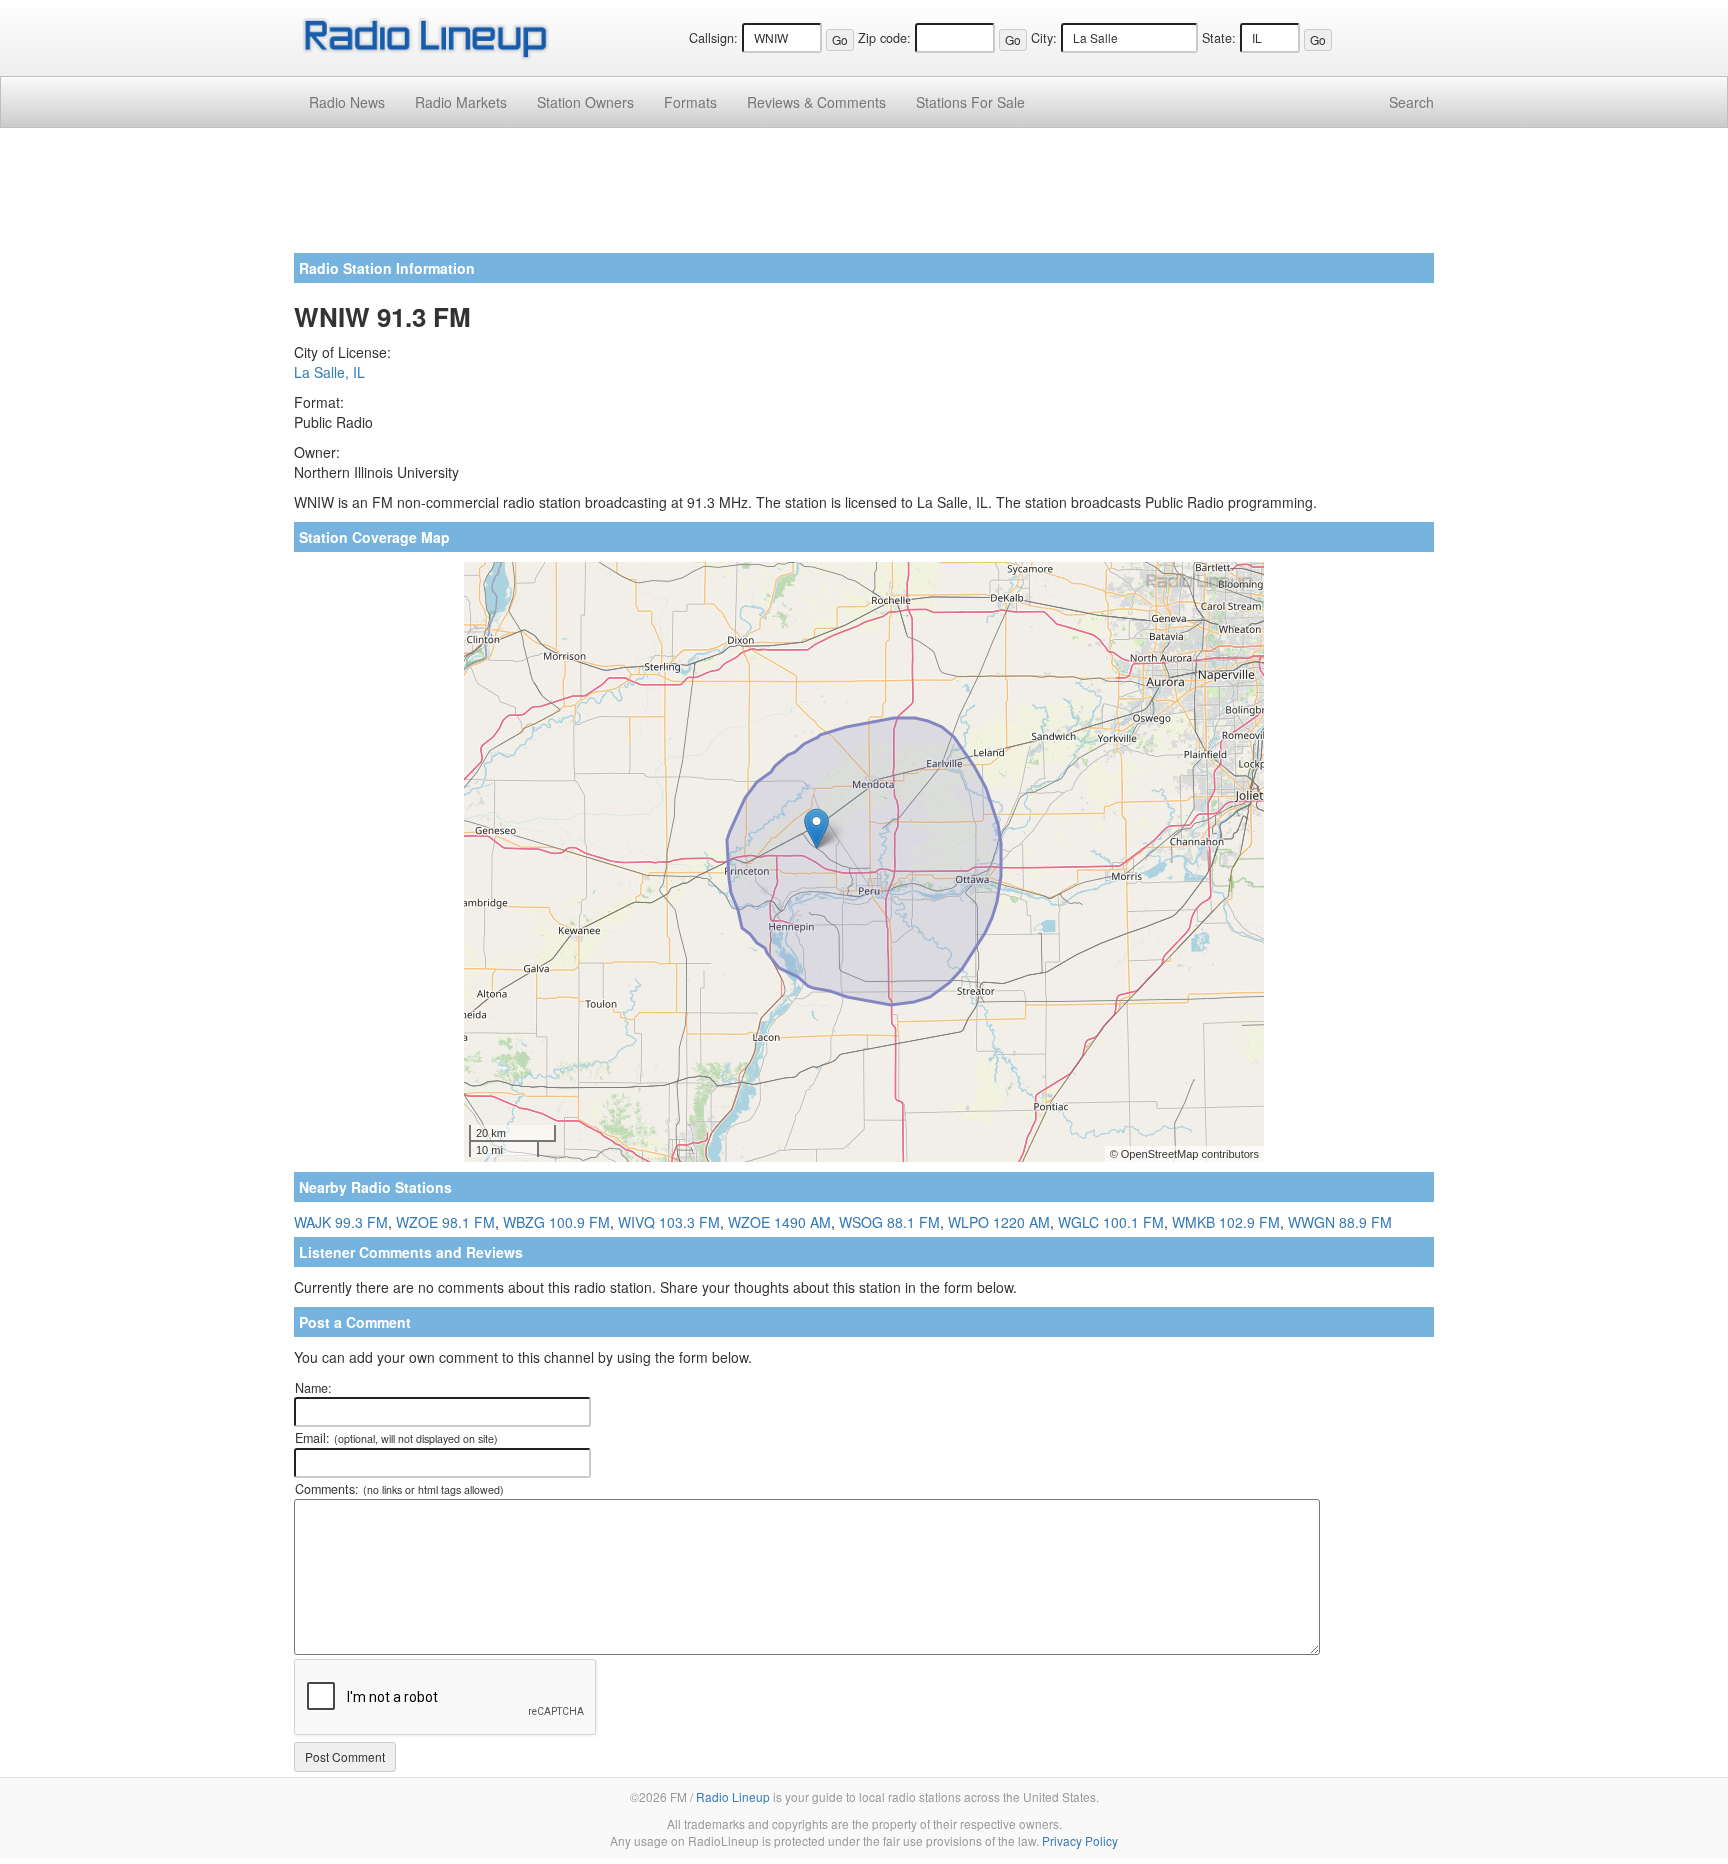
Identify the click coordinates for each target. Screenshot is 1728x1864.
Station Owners (585, 102)
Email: (396, 1438)
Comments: (399, 1489)
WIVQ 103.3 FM (669, 1222)
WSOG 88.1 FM (889, 1222)
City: (1044, 38)
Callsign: (713, 38)
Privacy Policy (1080, 1840)
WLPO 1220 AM (999, 1222)
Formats (690, 102)
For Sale (970, 102)
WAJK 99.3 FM (341, 1222)
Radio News (347, 102)
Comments (816, 102)
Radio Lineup (733, 1796)
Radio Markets (461, 102)
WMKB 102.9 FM (1226, 1222)
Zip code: (884, 38)
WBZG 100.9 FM (556, 1222)
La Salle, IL (329, 372)
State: (1219, 38)
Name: (313, 1388)
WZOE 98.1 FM (445, 1222)
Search (1411, 102)
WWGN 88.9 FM (1340, 1222)
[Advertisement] (864, 198)
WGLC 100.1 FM (1111, 1222)
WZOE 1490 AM (779, 1222)
